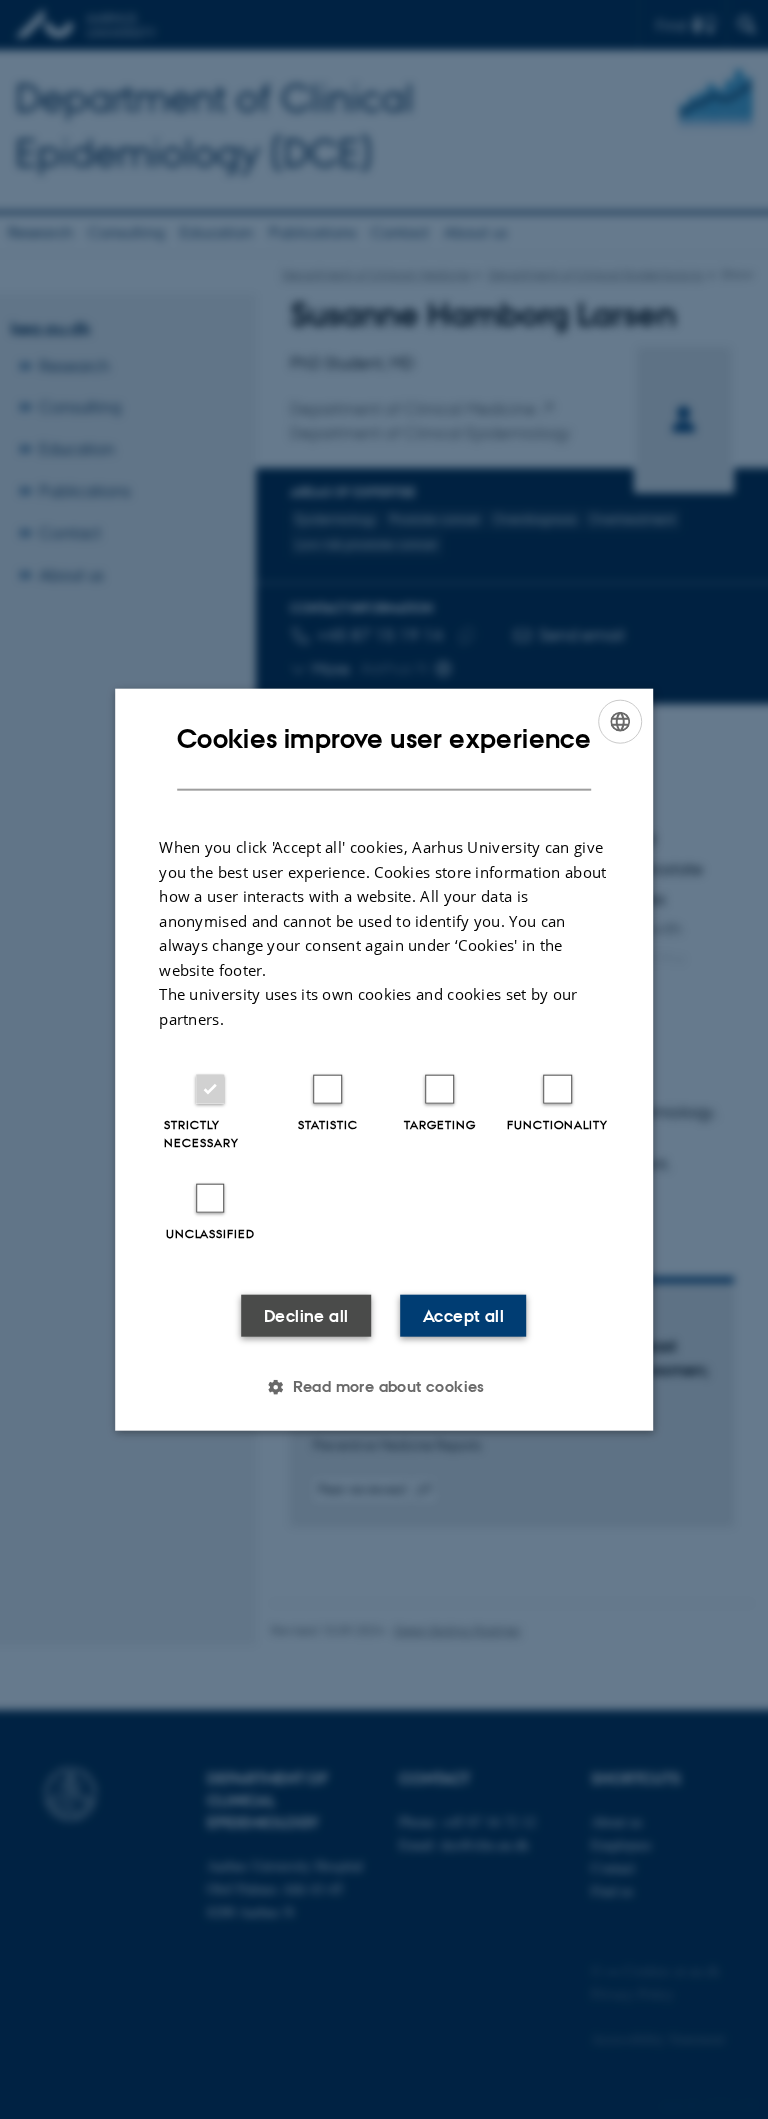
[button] (384, 1387)
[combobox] (620, 721)
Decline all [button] (306, 1316)
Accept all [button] (463, 1316)
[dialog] (384, 1059)
